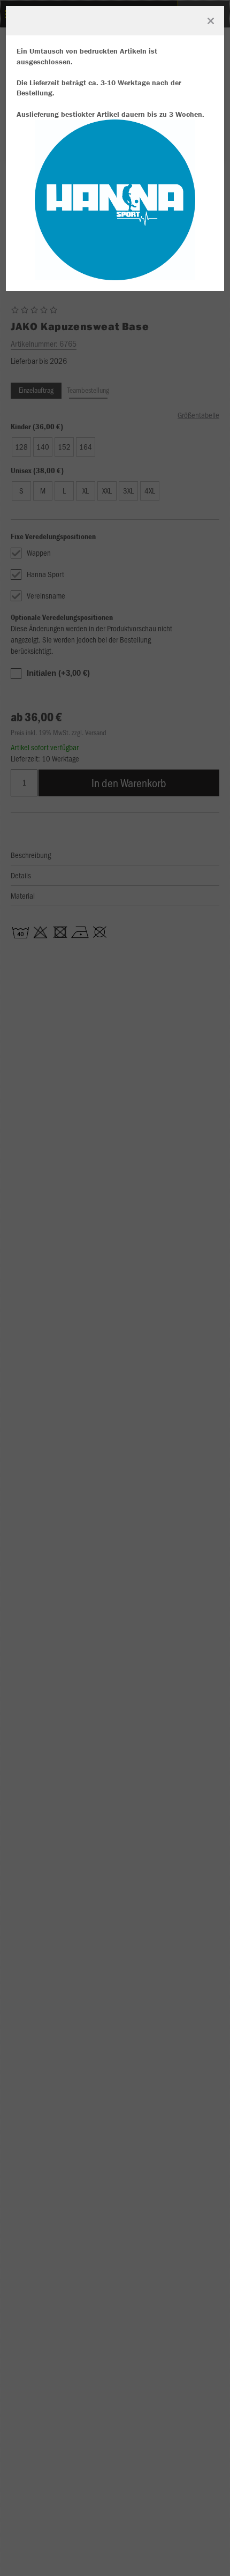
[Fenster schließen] (211, 21)
